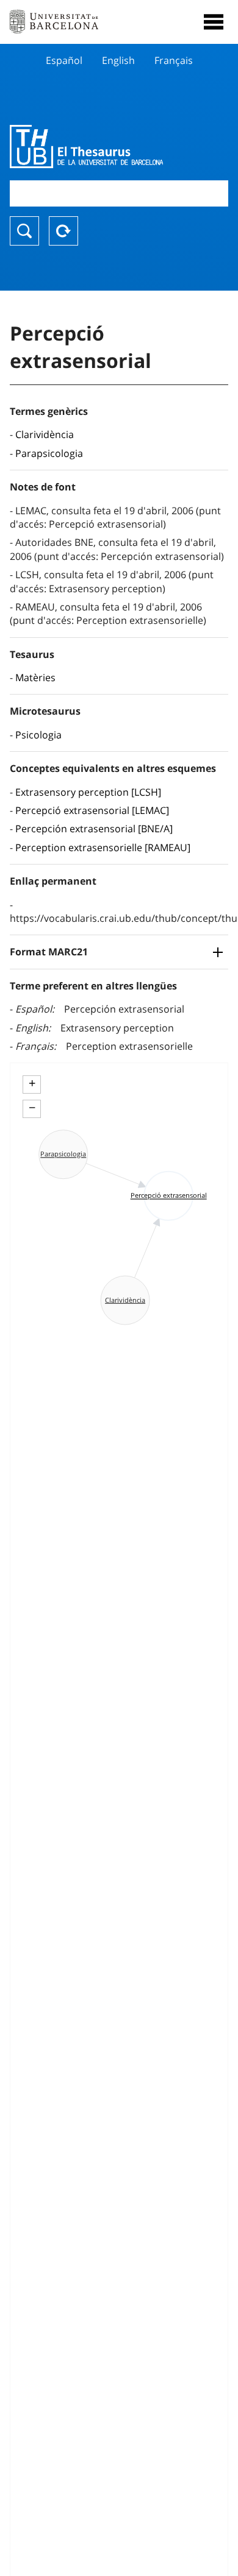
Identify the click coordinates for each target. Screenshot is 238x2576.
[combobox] (119, 193)
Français (174, 60)
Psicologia (38, 735)
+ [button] (32, 1083)
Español (64, 60)
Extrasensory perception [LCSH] (88, 792)
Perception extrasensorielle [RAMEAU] (103, 847)
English (118, 60)
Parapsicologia (49, 453)
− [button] (32, 1108)
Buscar (24, 231)
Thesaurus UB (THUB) (86, 146)
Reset (63, 231)
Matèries (35, 678)
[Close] (214, 22)
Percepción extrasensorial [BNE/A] (94, 829)
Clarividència (45, 434)
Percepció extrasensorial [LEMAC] (92, 810)
